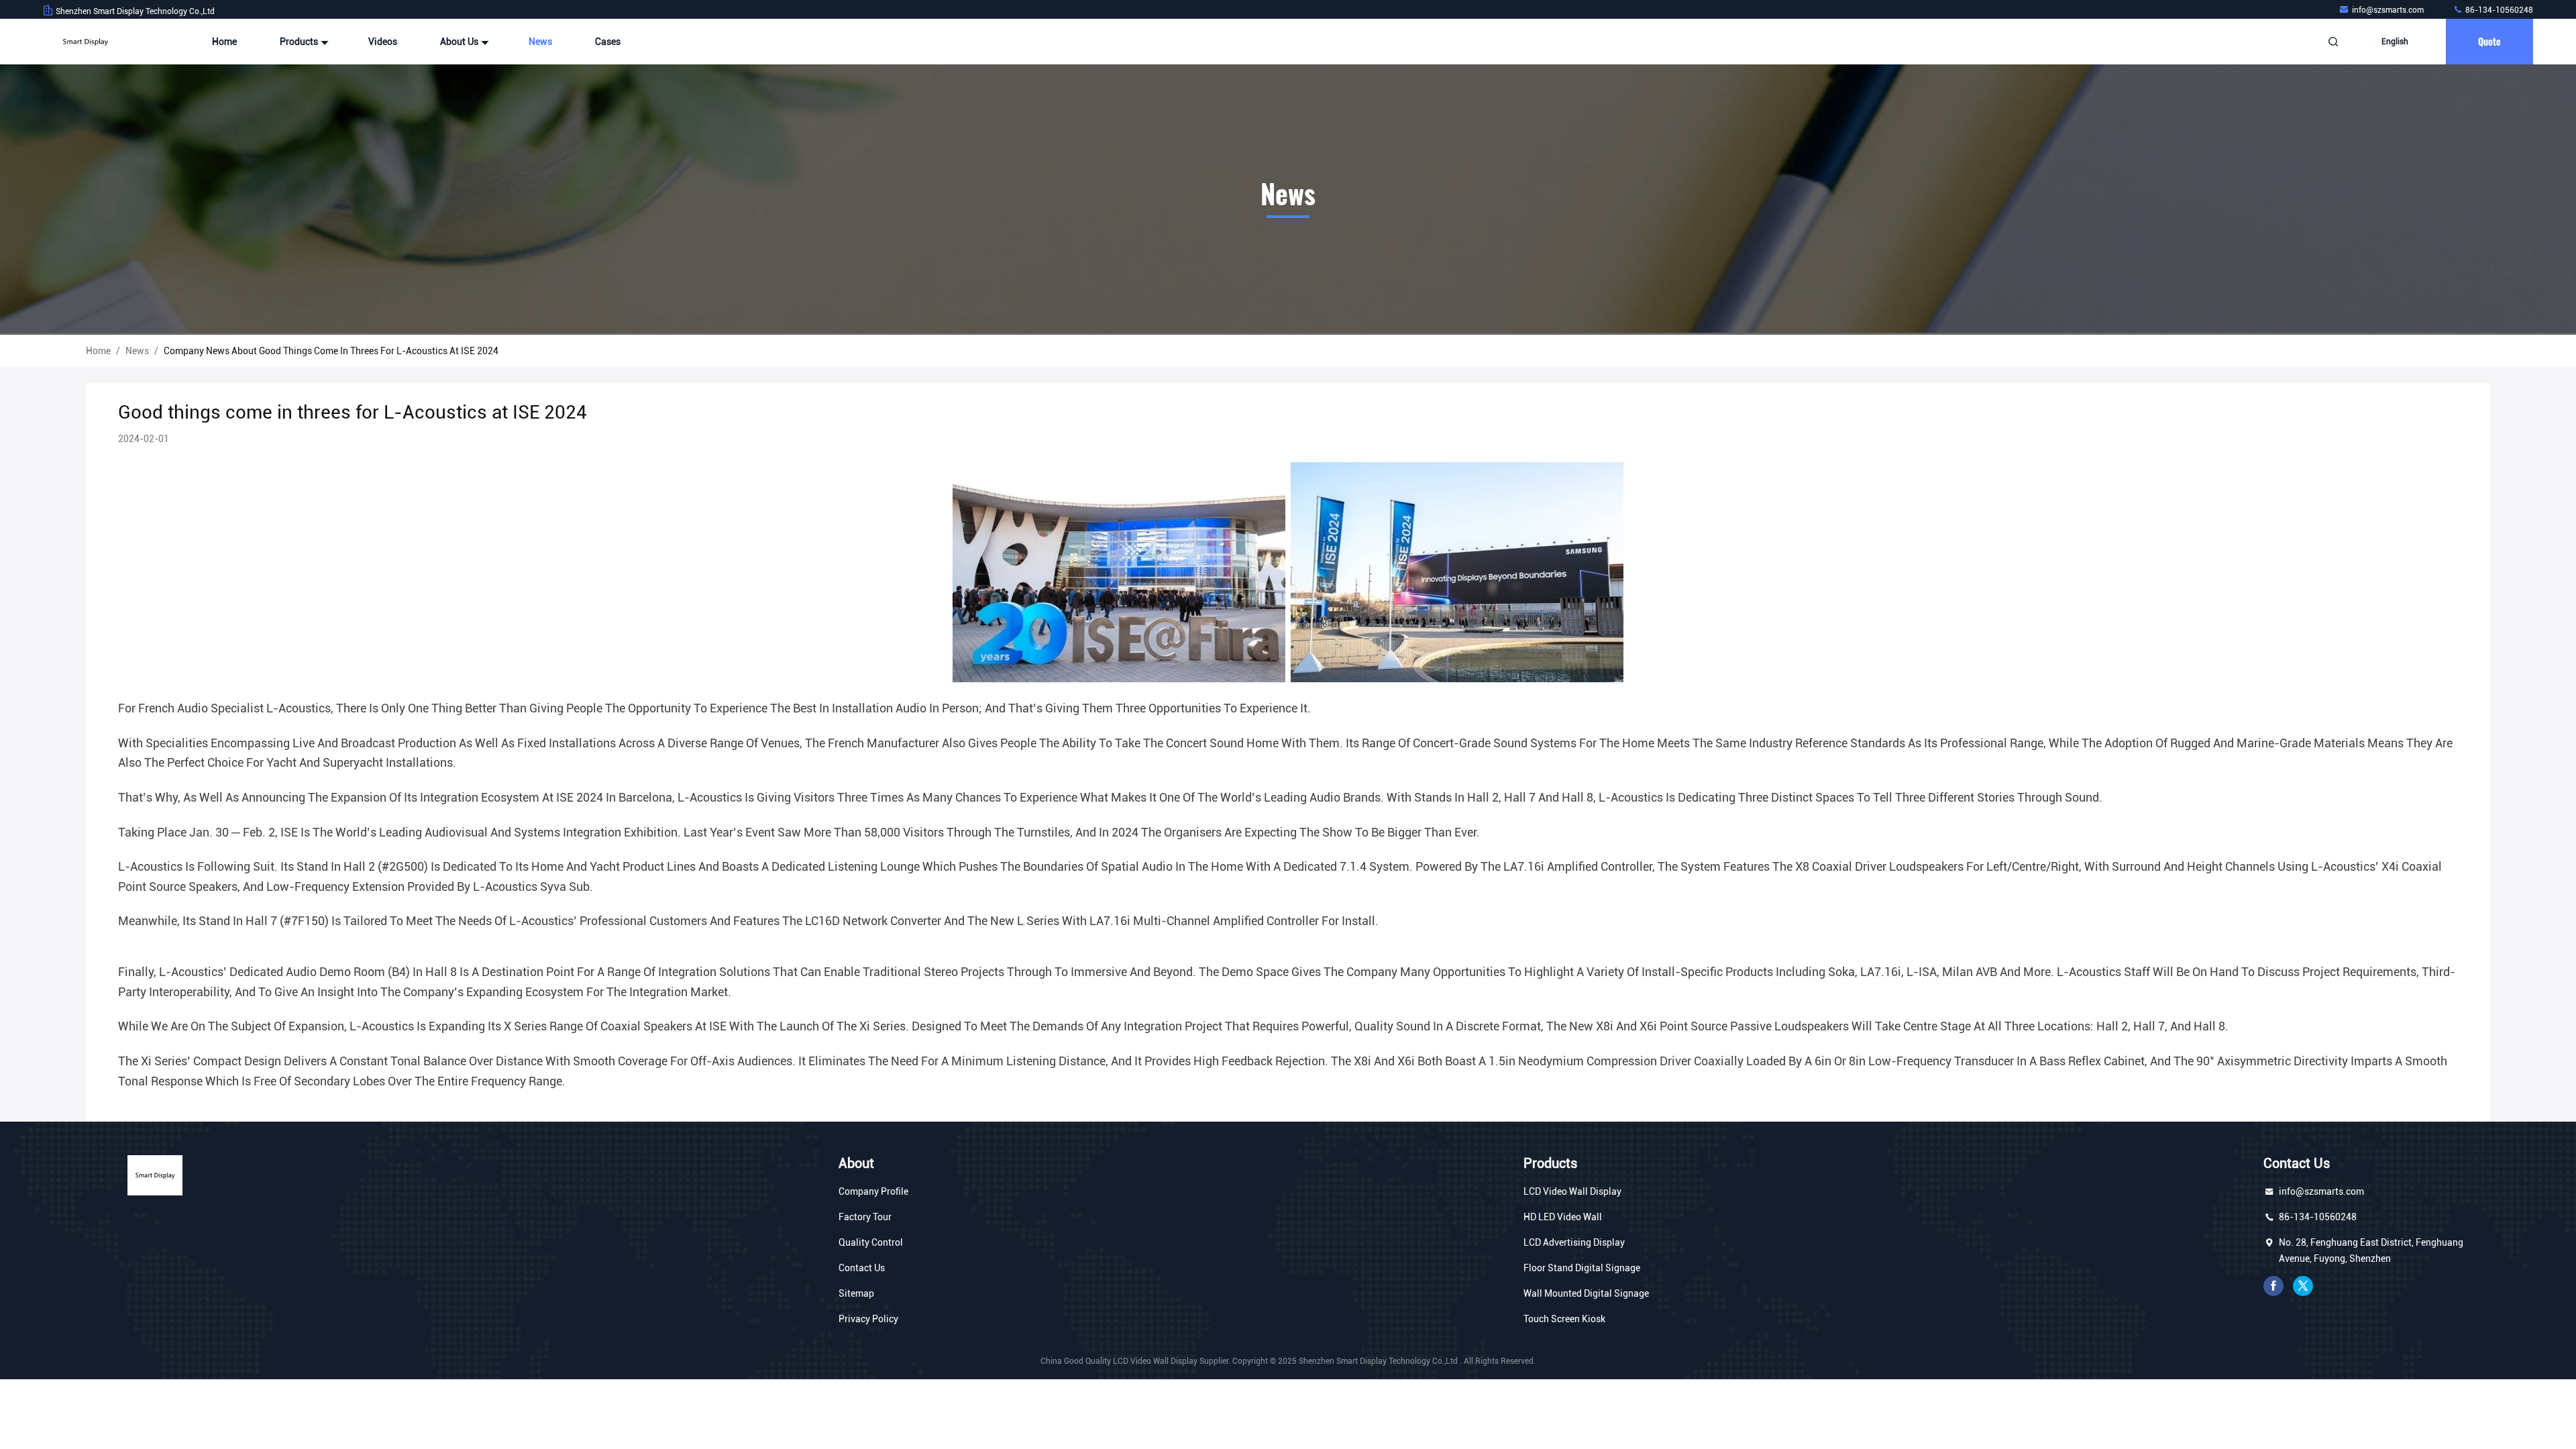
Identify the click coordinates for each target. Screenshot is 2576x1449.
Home (224, 42)
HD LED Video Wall (1563, 1217)
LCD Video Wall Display (1572, 1191)
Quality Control (871, 1242)
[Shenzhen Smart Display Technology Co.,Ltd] (85, 42)
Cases (608, 42)
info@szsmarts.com (2389, 10)
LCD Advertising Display (1574, 1242)
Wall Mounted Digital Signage (1586, 1293)
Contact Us (862, 1268)
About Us (460, 42)
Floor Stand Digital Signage (1582, 1268)
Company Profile (873, 1191)
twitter (2303, 1286)
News (540, 42)
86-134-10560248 (2498, 10)
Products (300, 42)
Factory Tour (865, 1217)
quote (2489, 41)
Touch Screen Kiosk (1564, 1319)
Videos (383, 42)
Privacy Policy (868, 1319)
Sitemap (856, 1293)
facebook (2273, 1286)
